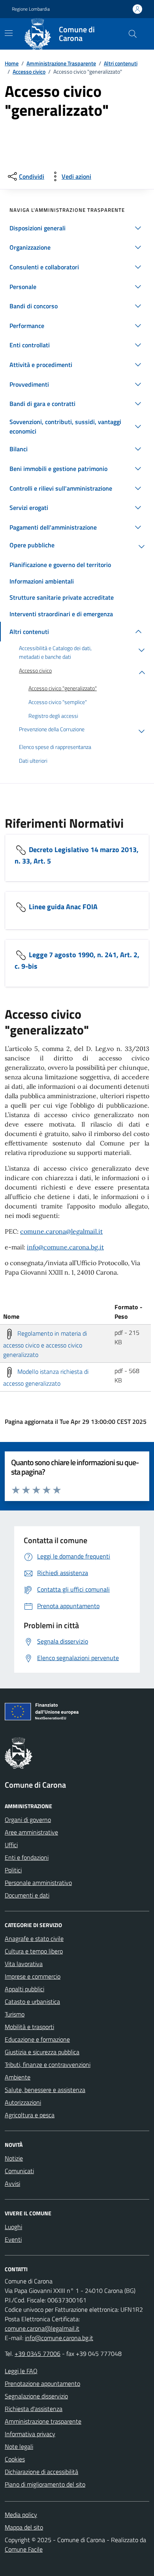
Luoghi (13, 2227)
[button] (77, 228)
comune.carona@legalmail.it (61, 1231)
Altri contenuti (121, 63)
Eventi (13, 2239)
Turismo (15, 2014)
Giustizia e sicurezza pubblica (42, 2052)
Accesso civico (29, 71)
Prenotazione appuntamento (42, 2383)
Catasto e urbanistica (32, 2001)
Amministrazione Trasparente (61, 63)
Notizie (14, 2158)
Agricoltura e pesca (30, 2115)
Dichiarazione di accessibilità (41, 2472)
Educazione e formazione (37, 2039)
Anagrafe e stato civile (34, 1938)
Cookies (15, 2459)
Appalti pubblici (24, 1989)
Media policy (21, 2515)
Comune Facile (24, 2549)
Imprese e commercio (33, 1976)
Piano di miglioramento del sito (45, 2484)
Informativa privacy (30, 2434)
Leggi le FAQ (21, 2371)
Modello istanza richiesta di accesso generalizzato (46, 1377)
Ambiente (18, 2077)
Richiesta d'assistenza (34, 2409)
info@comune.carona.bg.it (65, 1247)
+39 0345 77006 (38, 2354)
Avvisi (12, 2183)
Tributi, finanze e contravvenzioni (48, 2065)
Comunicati (19, 2171)
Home (12, 63)
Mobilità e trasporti (29, 2027)
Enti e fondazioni (27, 1857)
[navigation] (9, 33)
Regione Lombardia (31, 9)
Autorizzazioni (23, 2102)
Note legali (19, 2446)
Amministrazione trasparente (43, 2421)
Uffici (11, 1845)
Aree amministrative (31, 1832)
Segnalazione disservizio (36, 2396)
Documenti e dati (27, 1895)
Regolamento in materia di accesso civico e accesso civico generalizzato (45, 1344)
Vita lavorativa (24, 1964)
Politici (13, 1870)
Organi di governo (28, 1820)
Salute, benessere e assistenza (45, 2090)
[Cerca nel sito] (133, 34)
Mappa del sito (24, 2527)
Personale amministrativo (38, 1883)
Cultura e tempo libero (34, 1951)
